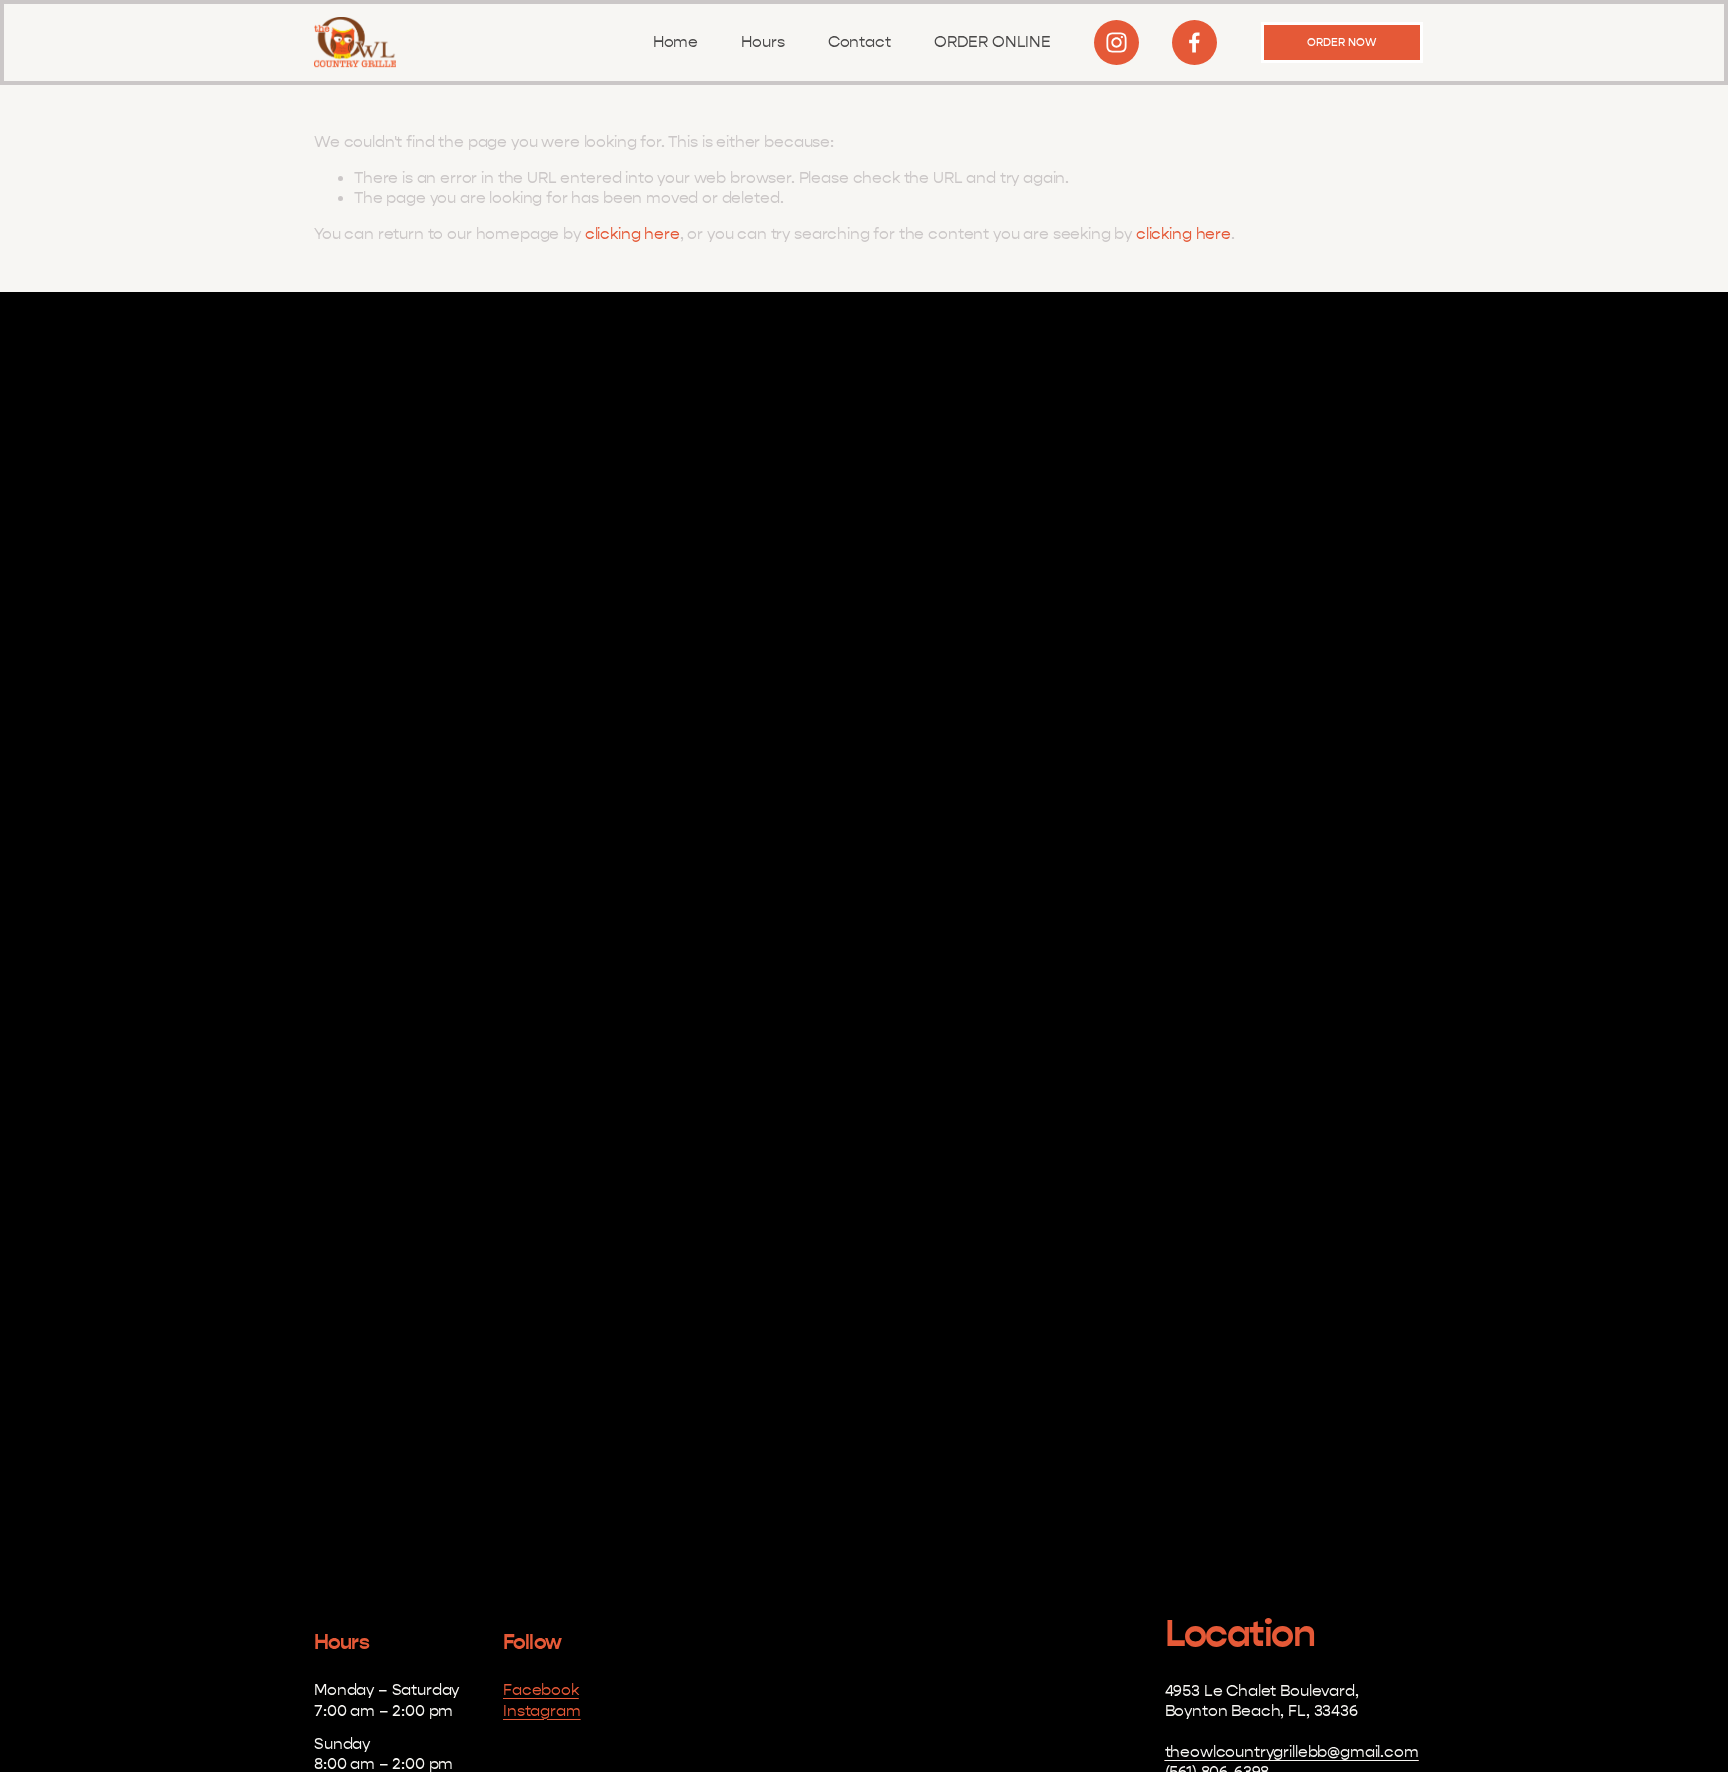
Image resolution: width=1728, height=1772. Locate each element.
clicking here (632, 234)
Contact (859, 42)
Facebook (541, 1690)
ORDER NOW (1341, 42)
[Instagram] (1116, 42)
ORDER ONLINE (992, 42)
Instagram (542, 1711)
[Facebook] (1194, 42)
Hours (762, 42)
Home (675, 42)
